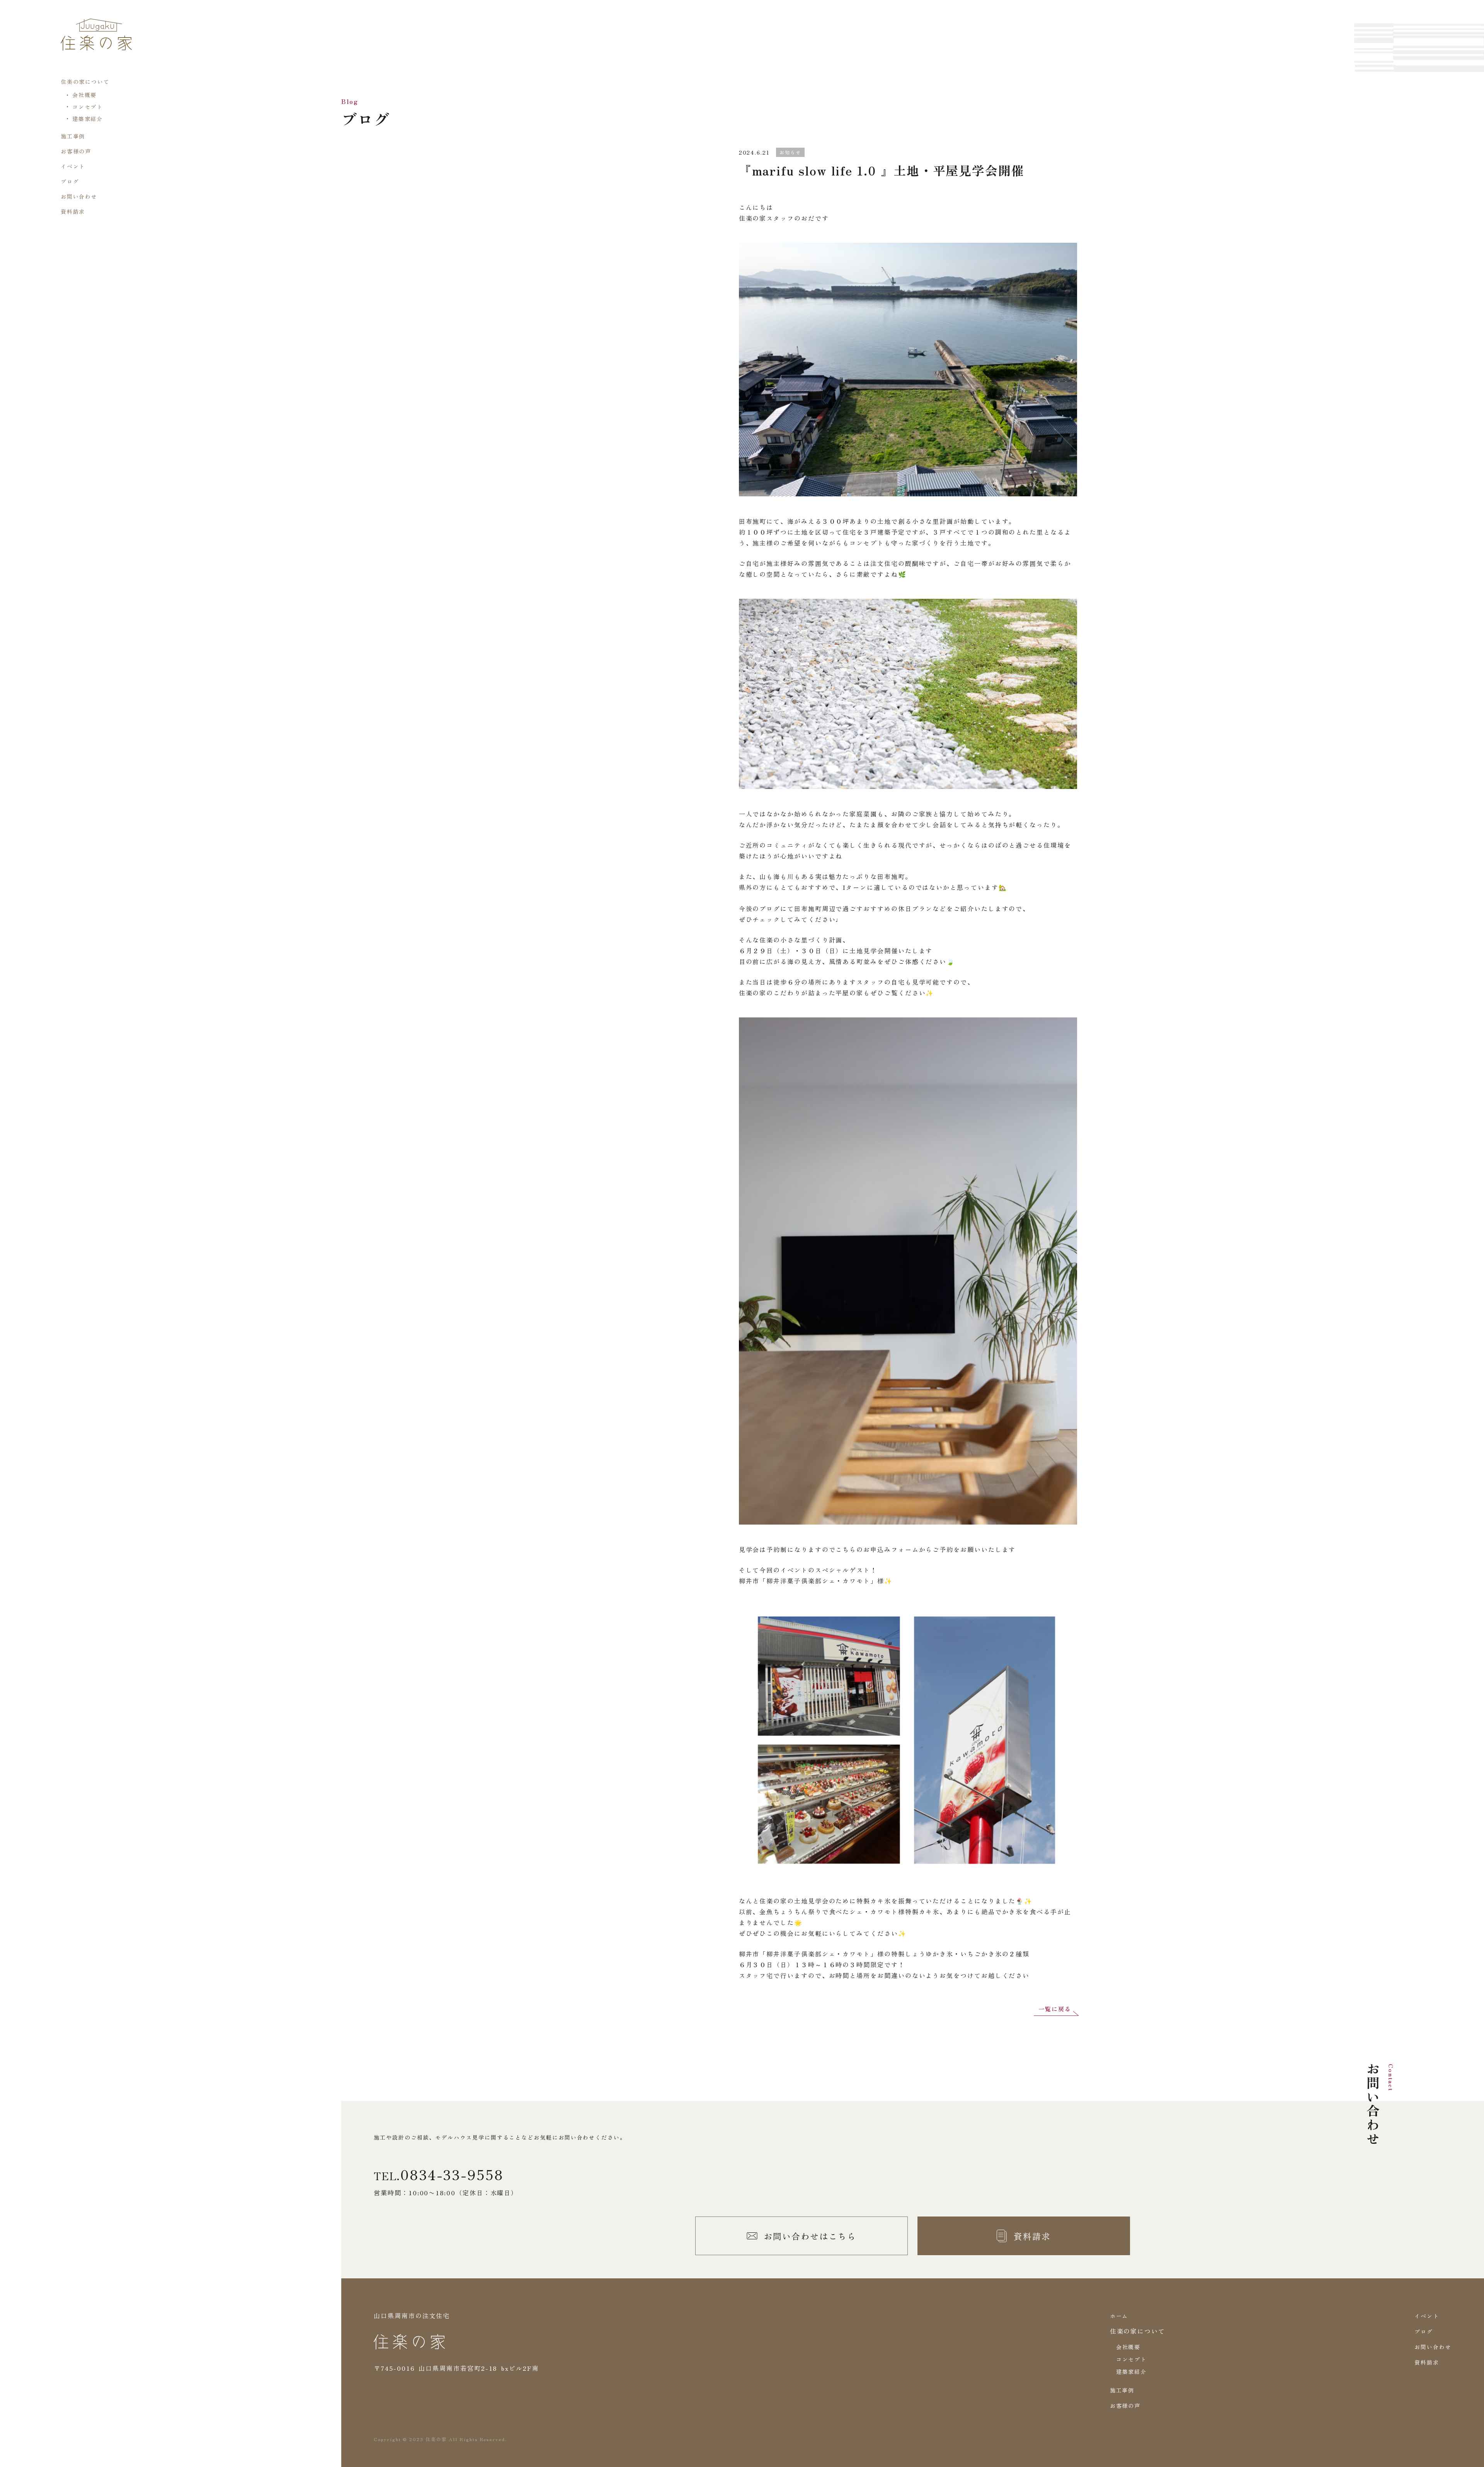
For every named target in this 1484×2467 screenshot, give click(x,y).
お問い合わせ (79, 196)
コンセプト (88, 107)
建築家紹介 (88, 119)
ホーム (1119, 2316)
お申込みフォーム (891, 1549)
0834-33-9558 (452, 2174)
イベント (73, 166)
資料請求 (73, 211)
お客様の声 (76, 151)
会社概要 (85, 95)
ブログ (70, 181)
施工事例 (73, 136)
